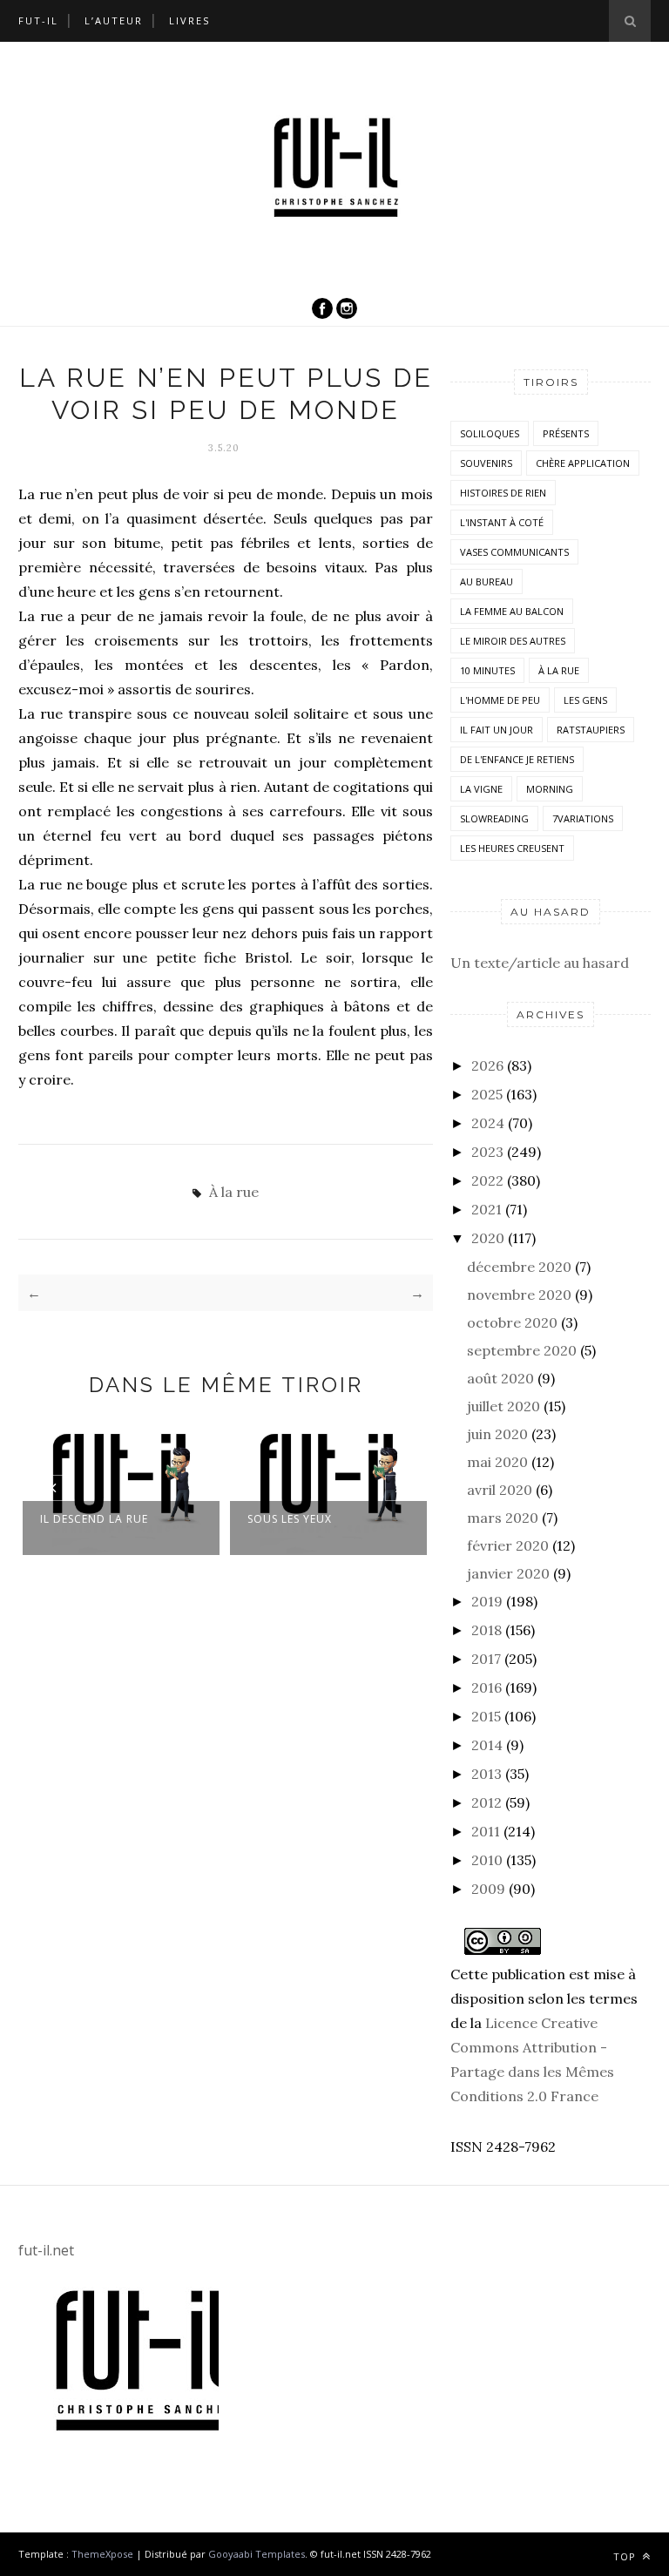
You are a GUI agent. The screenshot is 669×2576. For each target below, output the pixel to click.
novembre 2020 (519, 1295)
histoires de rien (503, 493)
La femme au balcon (512, 611)
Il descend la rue (94, 1519)
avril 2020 (500, 1490)
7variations (583, 818)
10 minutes (487, 670)
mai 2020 (497, 1462)
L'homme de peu (500, 700)
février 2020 (508, 1545)
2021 (487, 1209)
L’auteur (114, 20)
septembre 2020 (522, 1350)
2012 (487, 1802)
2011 (486, 1831)
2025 (487, 1094)
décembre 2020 (519, 1267)
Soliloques (490, 433)
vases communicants (514, 552)
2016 (487, 1687)
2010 (487, 1860)
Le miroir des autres (513, 641)
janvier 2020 (508, 1573)
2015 (486, 1716)
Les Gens (585, 700)
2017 (486, 1659)
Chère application (583, 463)
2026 (487, 1065)
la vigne (481, 789)
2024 (488, 1123)
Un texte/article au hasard (540, 963)
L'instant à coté (502, 522)
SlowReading (494, 818)
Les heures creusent (512, 848)
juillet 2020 (503, 1406)
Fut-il (38, 20)
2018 (487, 1630)
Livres (189, 20)
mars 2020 (503, 1518)
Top (626, 2556)
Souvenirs (486, 463)
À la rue (234, 1192)
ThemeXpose (102, 2554)
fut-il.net (46, 2250)
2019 (487, 1601)
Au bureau (487, 581)
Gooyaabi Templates (257, 2554)
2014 (487, 1745)
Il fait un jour (497, 730)
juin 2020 (497, 1434)
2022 (487, 1180)
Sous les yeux (290, 1519)
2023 (487, 1152)
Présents (566, 433)
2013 (487, 1774)
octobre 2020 (512, 1322)
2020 (488, 1238)
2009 (488, 1889)
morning (550, 789)
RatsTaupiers (591, 730)
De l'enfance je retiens (517, 759)
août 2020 (500, 1378)
